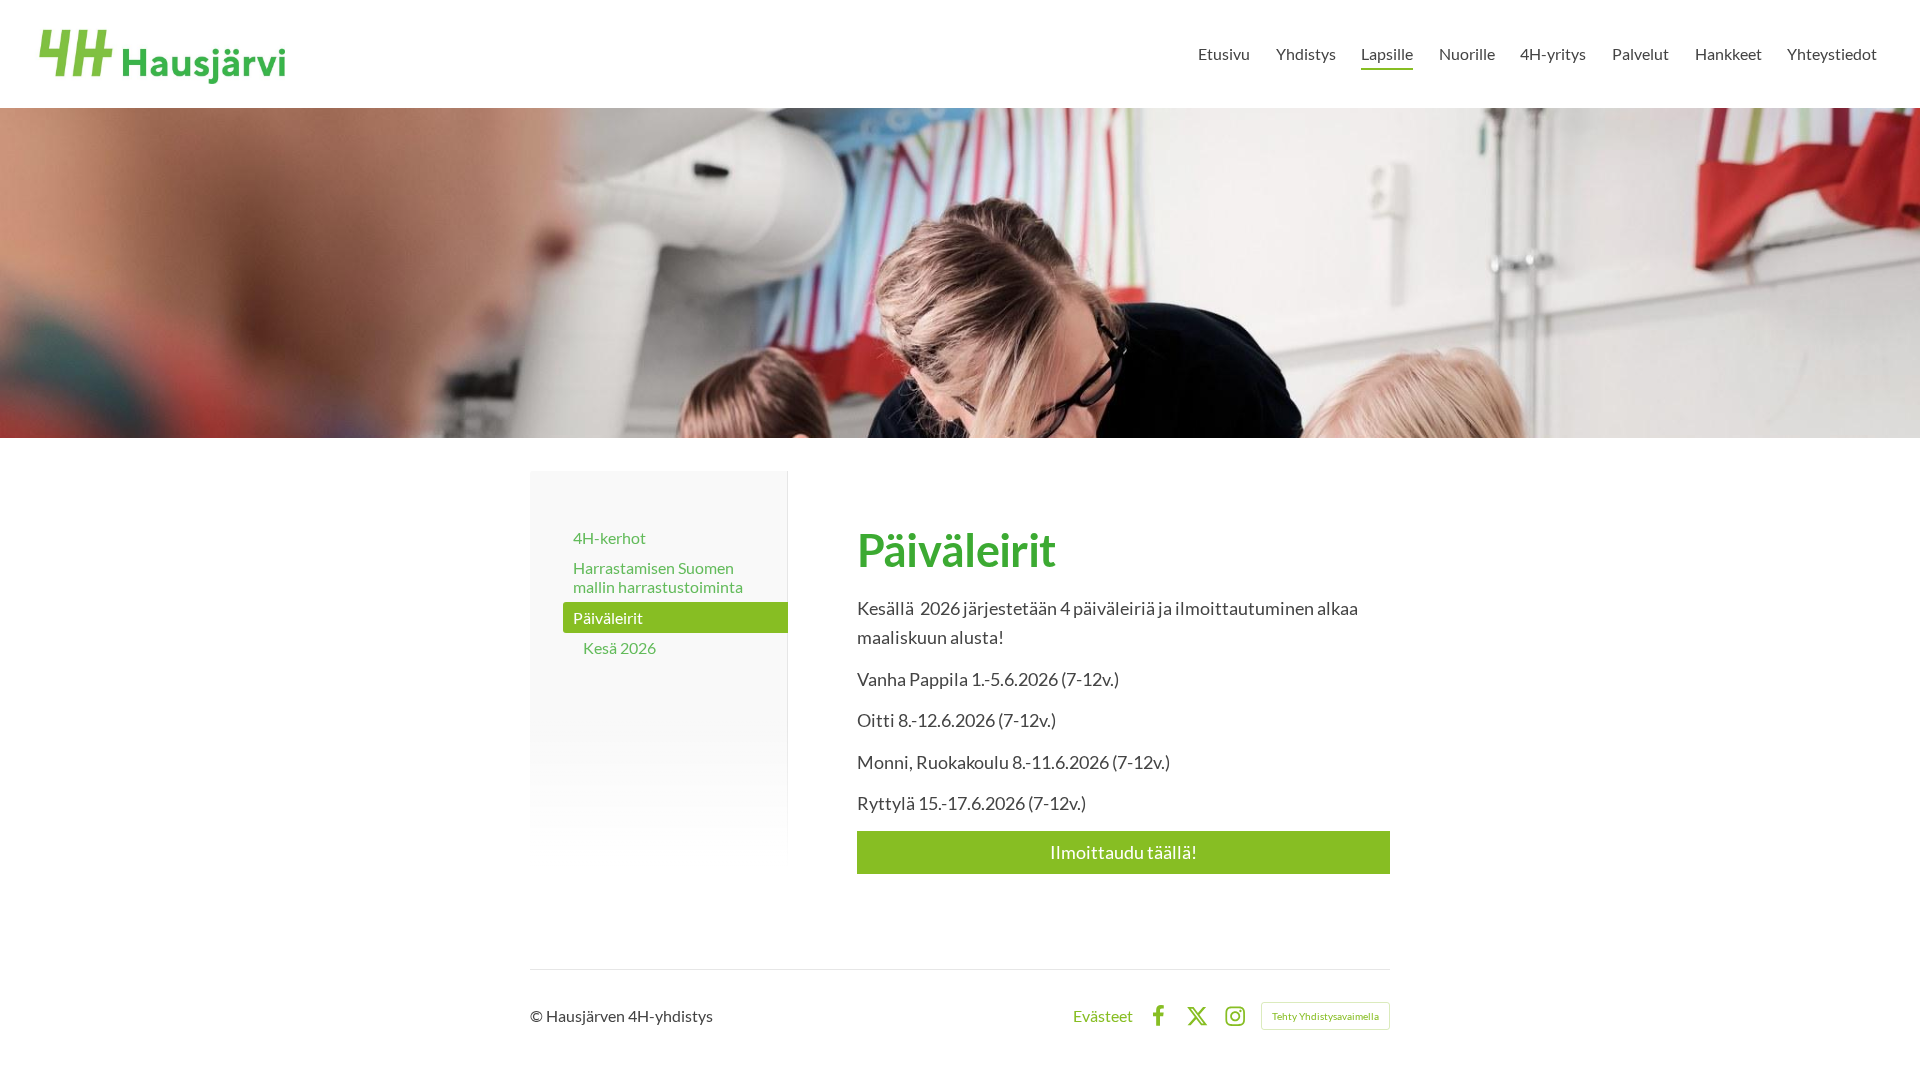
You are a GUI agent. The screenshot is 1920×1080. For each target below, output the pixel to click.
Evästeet (1103, 1016)
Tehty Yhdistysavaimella (1325, 1016)
